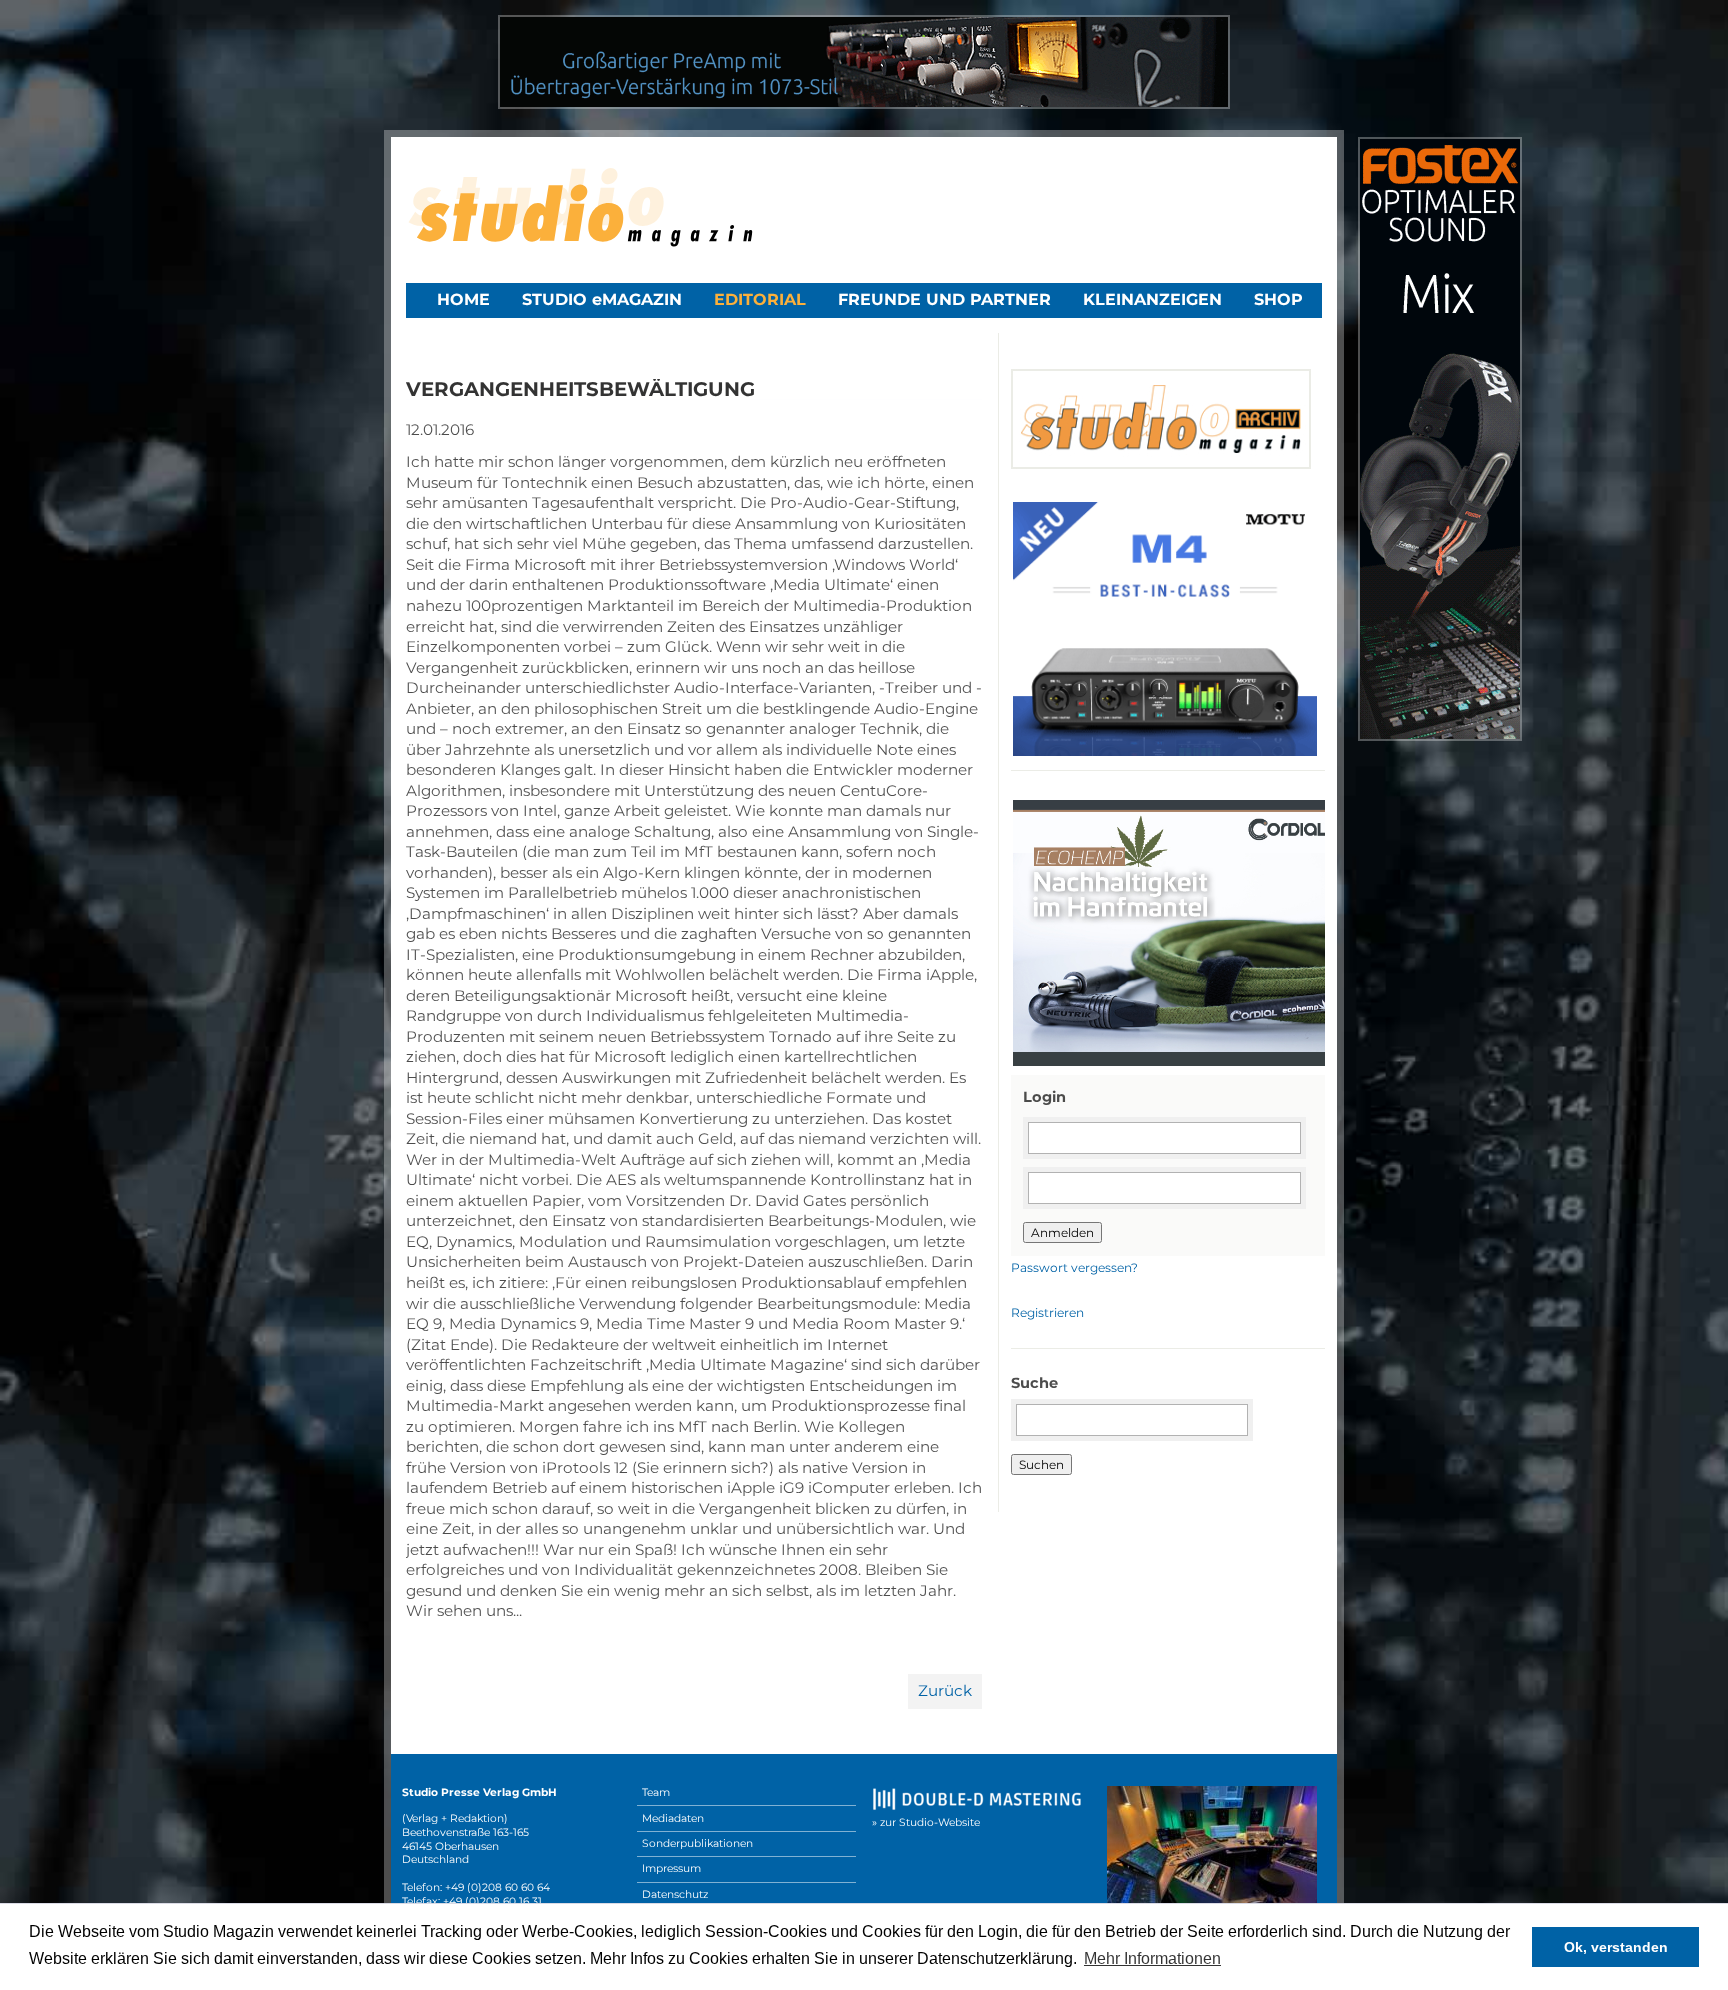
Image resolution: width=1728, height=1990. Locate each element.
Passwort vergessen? (1074, 1267)
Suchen (1041, 1464)
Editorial (760, 299)
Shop (1278, 299)
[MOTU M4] (1165, 753)
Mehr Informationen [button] (1152, 1958)
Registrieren (1047, 1312)
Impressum (671, 1868)
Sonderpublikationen (697, 1843)
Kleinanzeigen (1152, 299)
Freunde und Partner (944, 299)
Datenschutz (675, 1894)
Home (463, 299)
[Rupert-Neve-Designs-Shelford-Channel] (864, 103)
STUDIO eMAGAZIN (602, 299)
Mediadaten (673, 1818)
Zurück (945, 1690)
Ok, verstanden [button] (1616, 1947)
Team (656, 1792)
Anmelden (1062, 1232)
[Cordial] (1173, 1063)
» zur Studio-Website (926, 1822)
